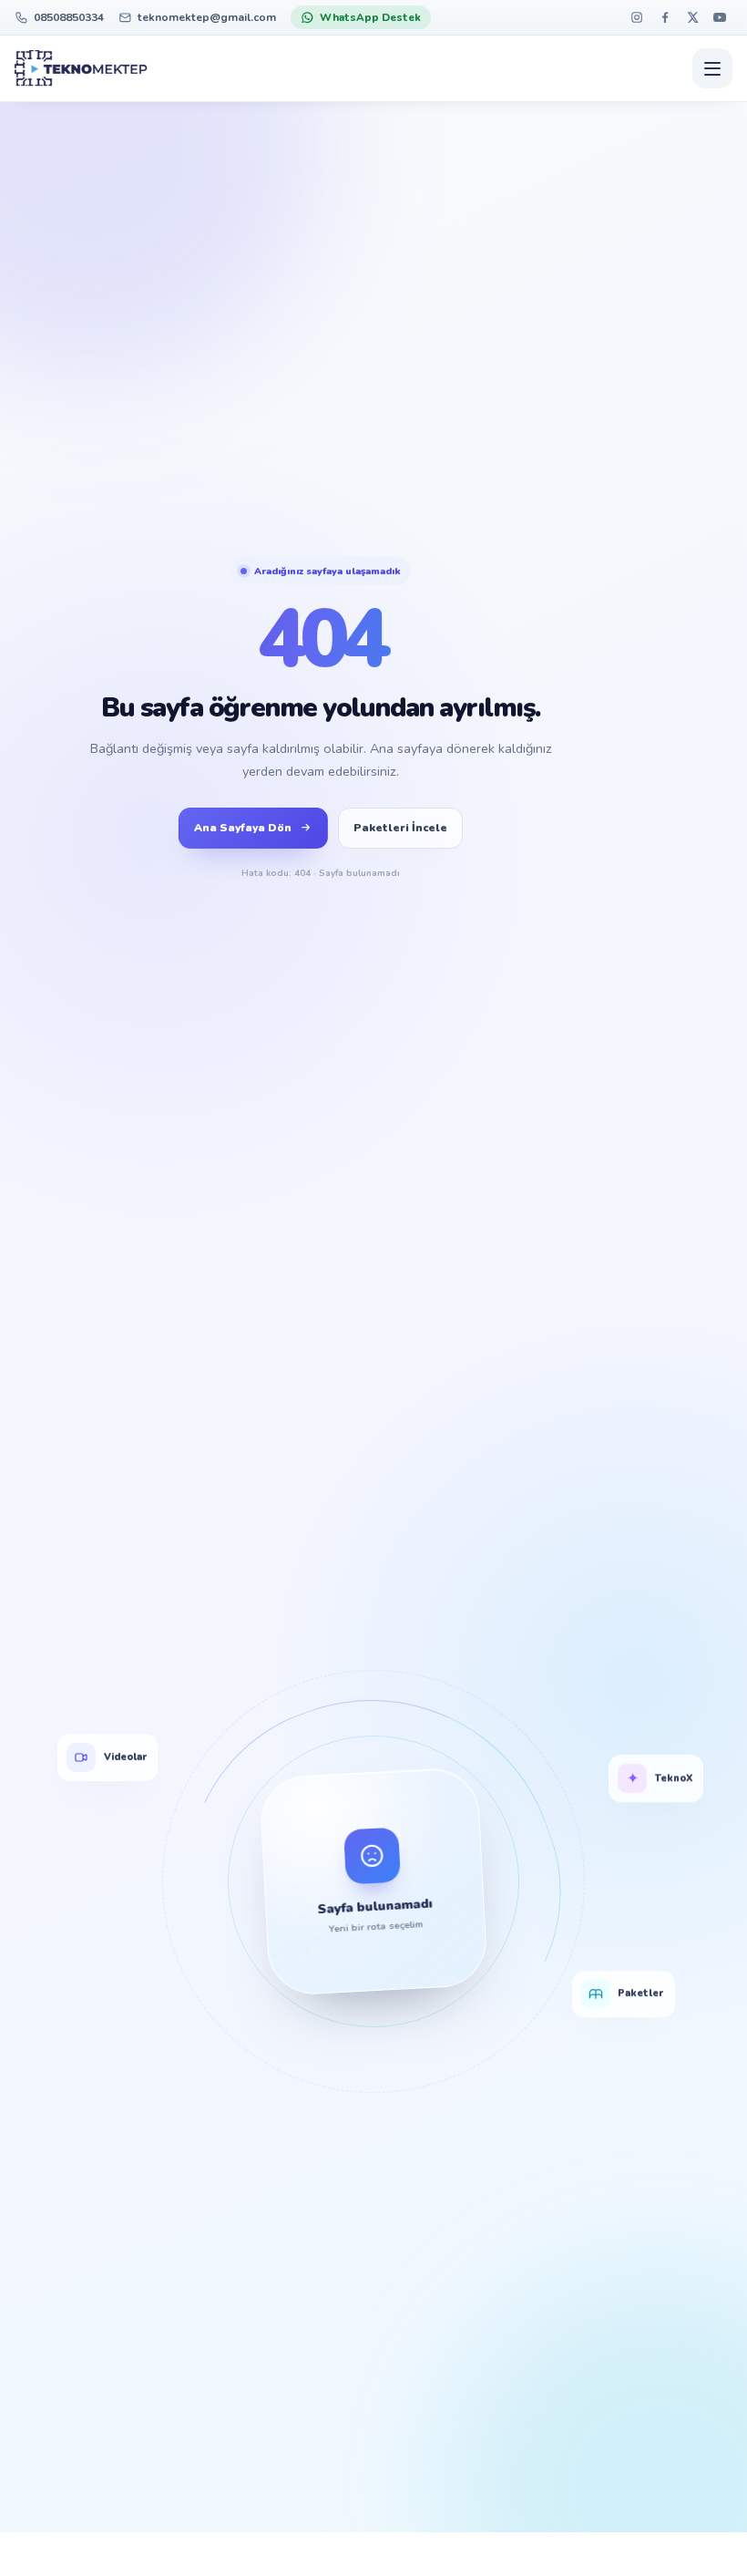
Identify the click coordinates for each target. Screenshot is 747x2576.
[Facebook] (665, 18)
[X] (692, 18)
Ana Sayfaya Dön (243, 828)
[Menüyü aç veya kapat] (712, 68)
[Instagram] (637, 18)
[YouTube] (720, 18)
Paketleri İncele (400, 828)
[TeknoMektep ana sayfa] (81, 68)
